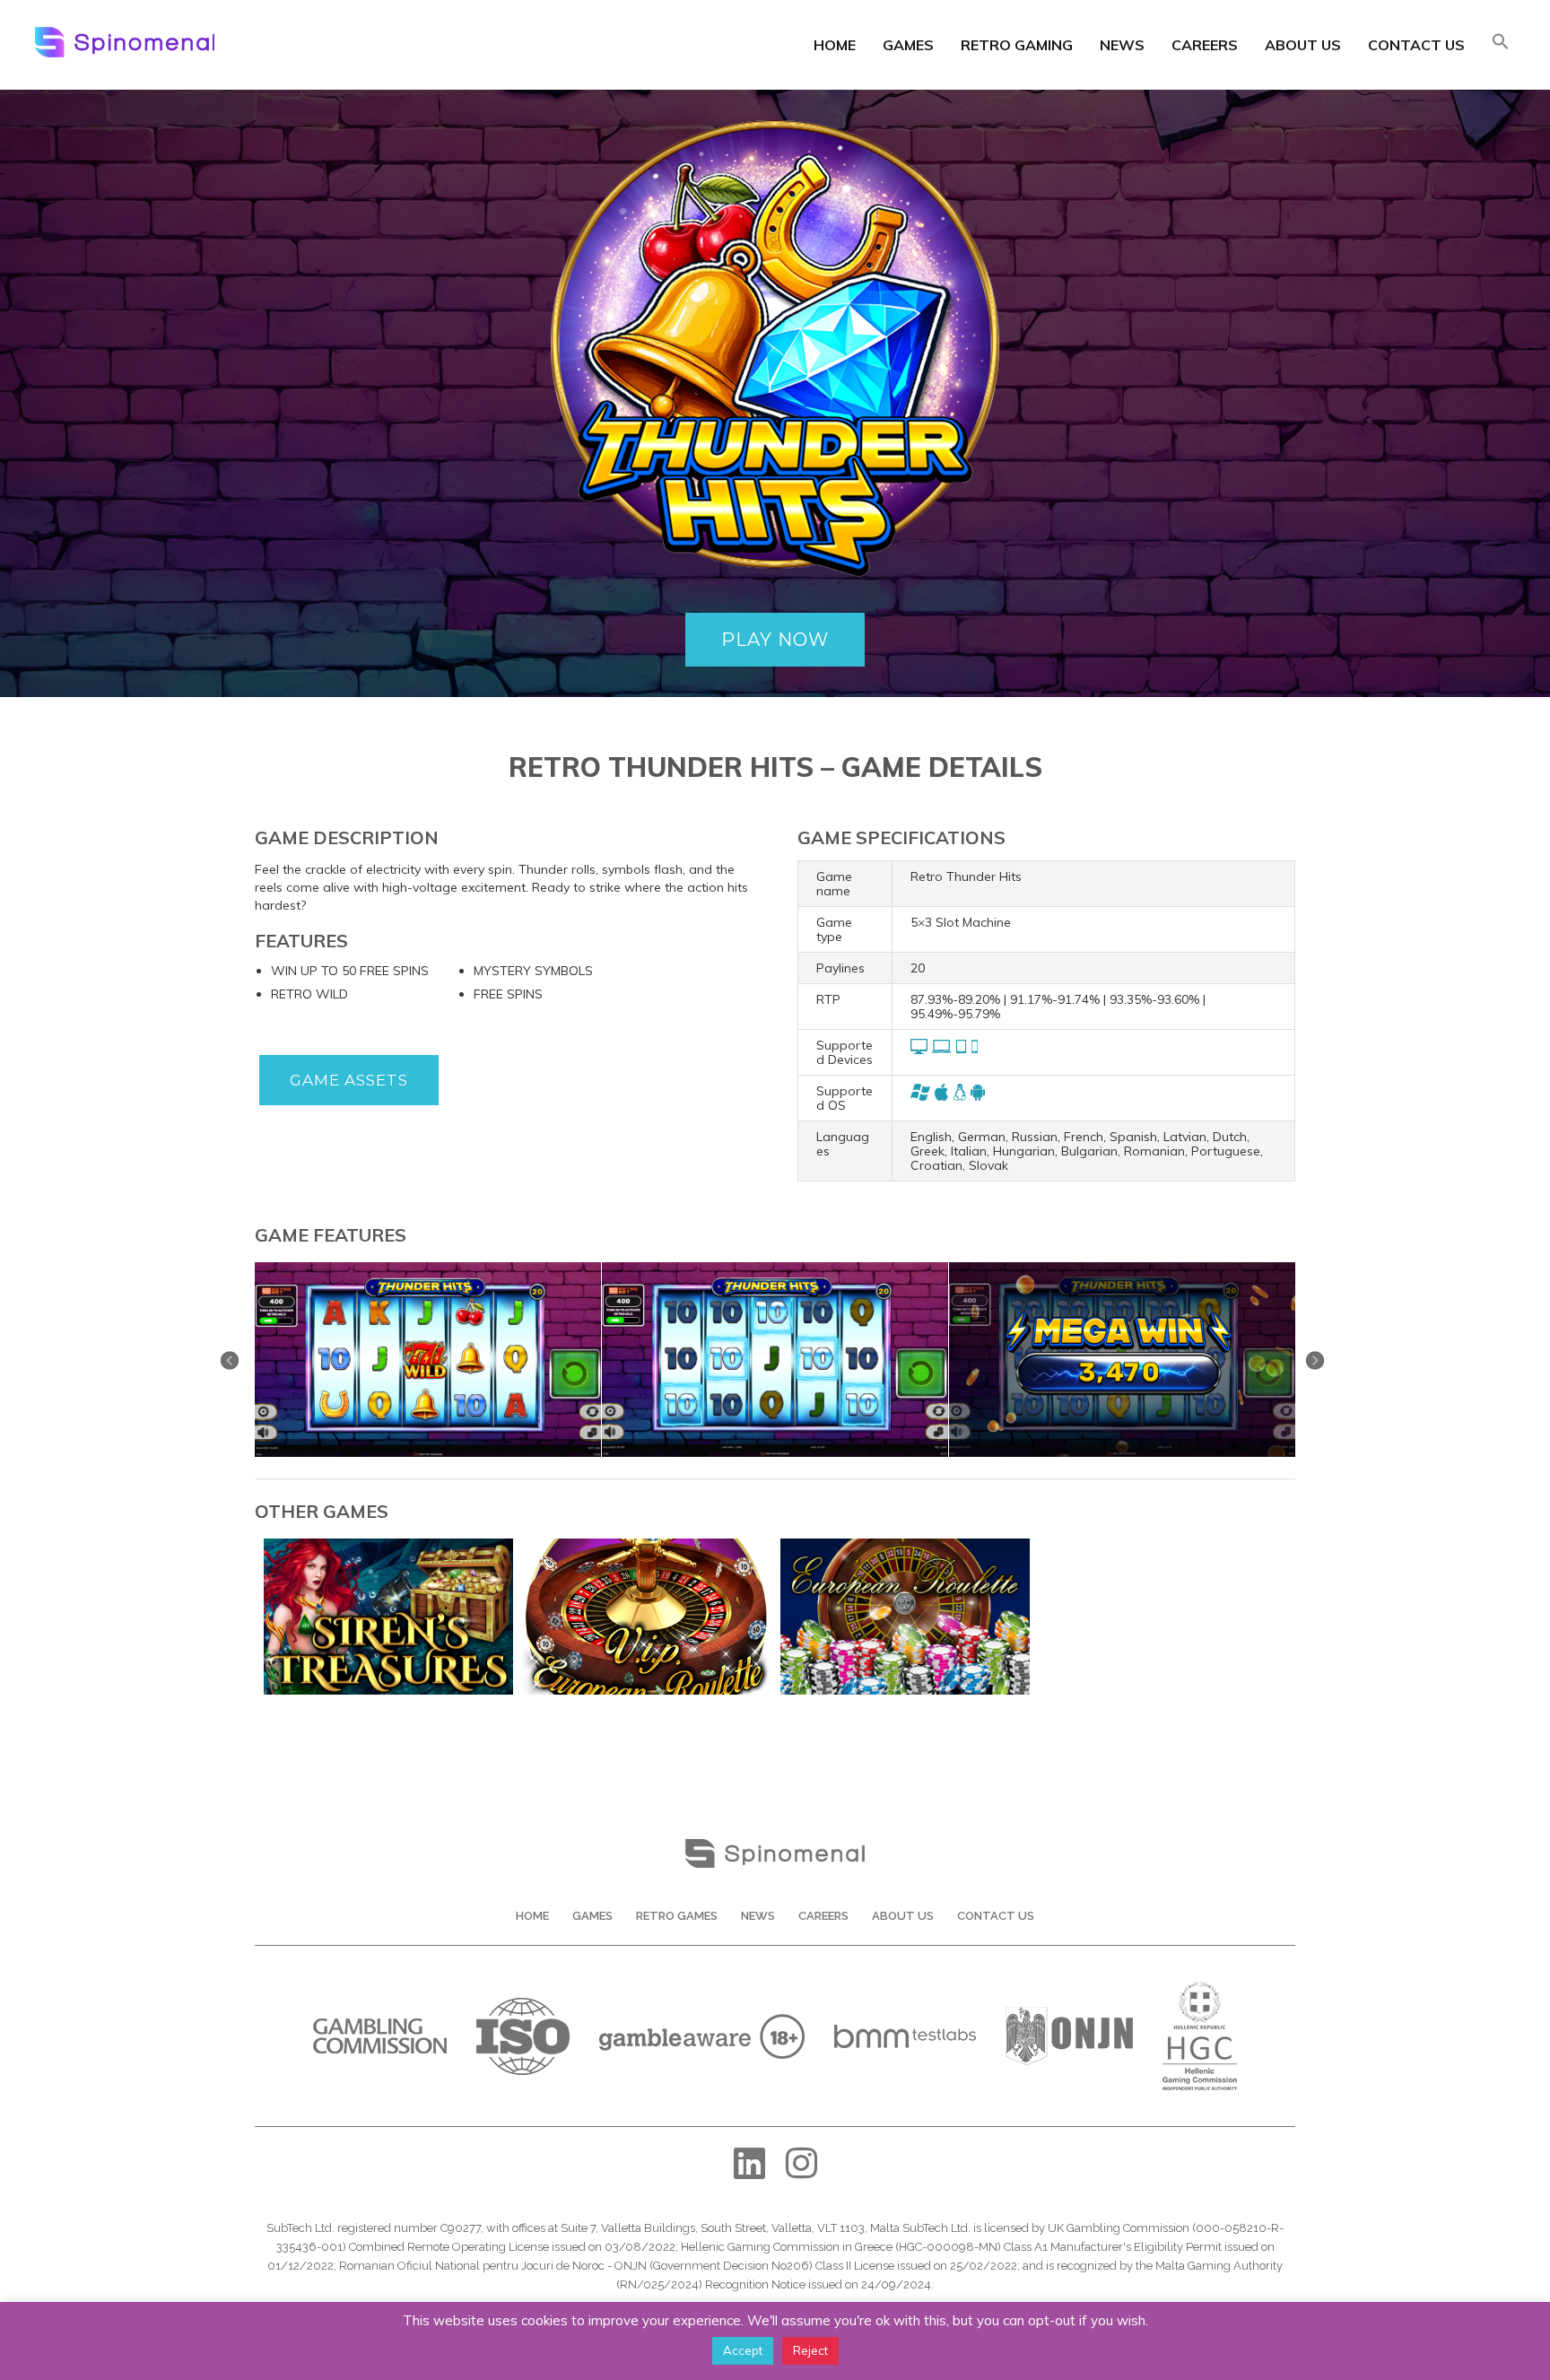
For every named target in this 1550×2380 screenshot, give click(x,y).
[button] (1501, 43)
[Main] (428, 1268)
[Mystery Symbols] (775, 1268)
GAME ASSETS (349, 1080)
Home (835, 45)
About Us (1303, 45)
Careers (1205, 45)
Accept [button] (743, 2350)
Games (908, 45)
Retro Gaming (1017, 45)
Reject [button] (810, 2350)
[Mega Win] (1122, 1268)
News (1122, 45)
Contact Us (1416, 45)
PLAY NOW (775, 640)
